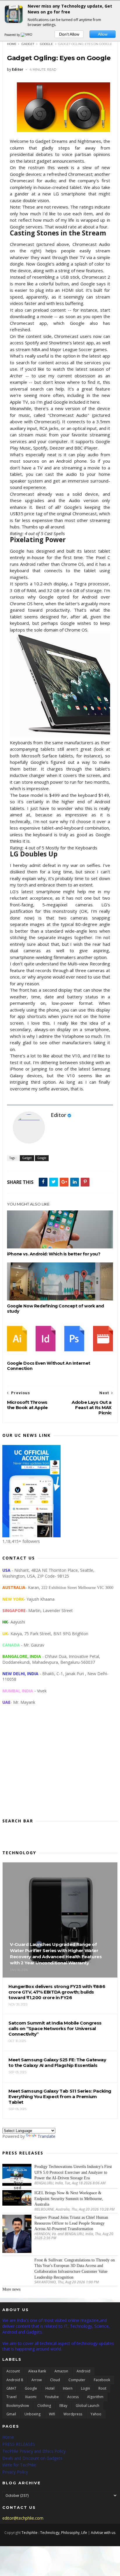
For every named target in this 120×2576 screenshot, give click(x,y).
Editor (58, 1115)
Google (46, 44)
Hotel (50, 2388)
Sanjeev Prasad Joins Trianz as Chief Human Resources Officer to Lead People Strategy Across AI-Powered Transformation (71, 2223)
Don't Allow (69, 34)
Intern (68, 2388)
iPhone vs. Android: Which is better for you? (54, 1254)
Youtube (52, 2397)
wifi (52, 2414)
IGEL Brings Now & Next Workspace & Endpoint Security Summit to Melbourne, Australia (69, 2199)
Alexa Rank (37, 2371)
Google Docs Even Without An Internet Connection (49, 1366)
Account (13, 2371)
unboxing (32, 2414)
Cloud (55, 2380)
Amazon (61, 2371)
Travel (12, 2397)
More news (11, 2289)
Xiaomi (31, 2397)
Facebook (102, 2380)
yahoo (96, 2414)
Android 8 (15, 2380)
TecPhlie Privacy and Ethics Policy (34, 2451)
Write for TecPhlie (19, 2465)
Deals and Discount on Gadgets (32, 2458)
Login (85, 2388)
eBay (63, 2406)
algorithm (95, 2397)
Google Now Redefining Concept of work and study (55, 1309)
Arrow (37, 2380)
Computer (77, 2380)
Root (102, 2388)
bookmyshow (18, 2406)
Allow (103, 34)
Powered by (13, 35)
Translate (46, 2136)
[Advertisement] (60, 1766)
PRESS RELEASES (19, 2444)
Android (83, 2371)
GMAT (11, 2388)
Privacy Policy (15, 2472)
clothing (44, 2406)
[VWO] (27, 35)
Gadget (28, 44)
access (73, 2397)
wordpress (73, 2414)
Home (12, 44)
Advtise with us (103, 2533)
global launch (88, 2406)
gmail (11, 2414)
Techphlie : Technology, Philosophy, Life (54, 2533)
